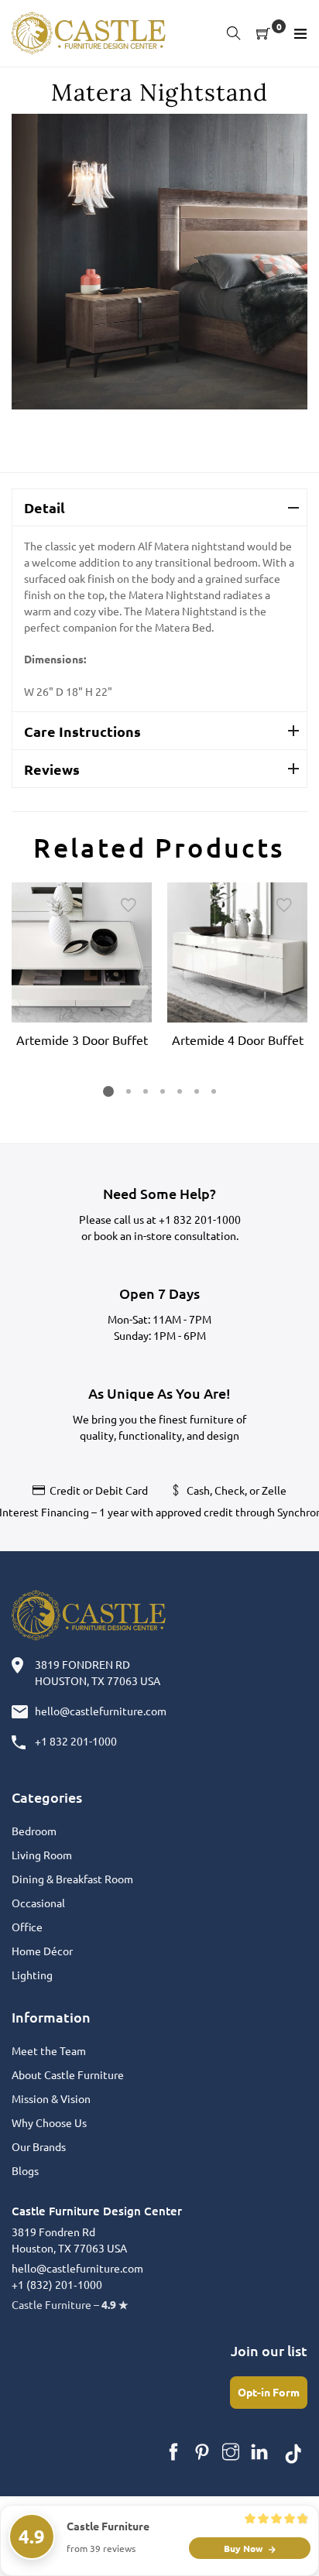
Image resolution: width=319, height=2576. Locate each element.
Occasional (38, 1903)
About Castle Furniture (68, 2074)
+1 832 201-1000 (200, 1219)
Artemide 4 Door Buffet (238, 1040)
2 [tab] (129, 1091)
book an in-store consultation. (166, 1235)
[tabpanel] (82, 968)
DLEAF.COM (113, 2528)
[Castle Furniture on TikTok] (293, 2452)
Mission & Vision (51, 2098)
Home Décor (42, 1951)
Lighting (32, 1975)
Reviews (52, 769)
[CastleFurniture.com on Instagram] (231, 2452)
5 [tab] (180, 1091)
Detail (45, 507)
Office (27, 1927)
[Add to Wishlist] (129, 906)
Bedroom (34, 1831)
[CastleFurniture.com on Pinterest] (202, 2452)
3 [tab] (146, 1091)
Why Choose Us (49, 2122)
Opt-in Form (269, 2392)
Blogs (25, 2170)
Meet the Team (49, 2050)
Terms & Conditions (202, 2528)
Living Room (42, 1855)
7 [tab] (214, 1091)
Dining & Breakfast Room (72, 1879)
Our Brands (39, 2146)
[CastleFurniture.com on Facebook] (173, 2452)
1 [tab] (108, 1091)
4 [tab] (163, 1091)
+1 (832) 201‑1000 (57, 2284)
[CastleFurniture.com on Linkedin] (259, 2452)
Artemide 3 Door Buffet (82, 1040)
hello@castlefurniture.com (101, 1711)
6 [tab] (197, 1091)
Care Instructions (82, 731)
